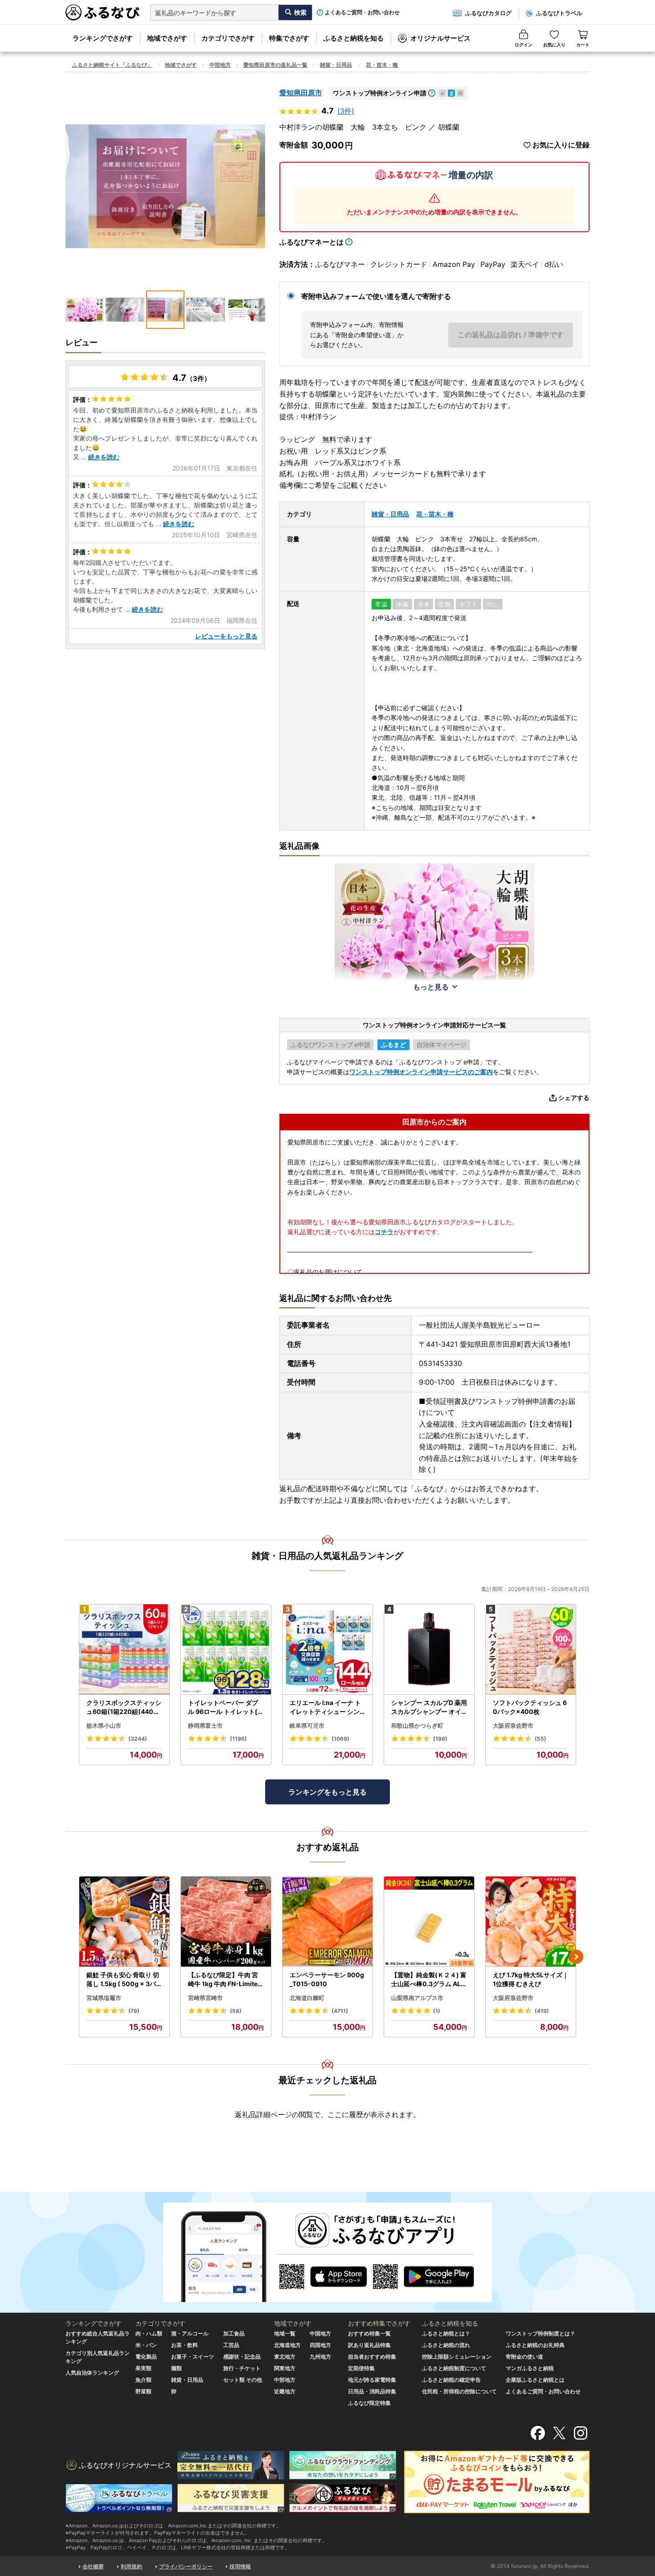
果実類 (143, 2368)
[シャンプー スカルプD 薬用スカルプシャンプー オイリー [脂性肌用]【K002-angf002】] (429, 1650)
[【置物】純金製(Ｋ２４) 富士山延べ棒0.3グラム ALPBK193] (429, 1922)
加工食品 (234, 2333)
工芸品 (231, 2345)
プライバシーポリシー (186, 2566)
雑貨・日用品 (336, 65)
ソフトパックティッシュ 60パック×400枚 (530, 1707)
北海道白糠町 (307, 1998)
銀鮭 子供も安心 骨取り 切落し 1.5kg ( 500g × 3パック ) (124, 1979)
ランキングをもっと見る (327, 1792)
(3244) (138, 1739)
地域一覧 (285, 2333)
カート (583, 45)
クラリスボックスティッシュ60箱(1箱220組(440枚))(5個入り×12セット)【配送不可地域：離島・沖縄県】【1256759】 (124, 1707)
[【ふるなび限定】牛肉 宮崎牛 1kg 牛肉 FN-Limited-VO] (226, 1922)
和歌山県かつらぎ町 (417, 1726)
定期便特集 (361, 2368)
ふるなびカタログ (488, 13)
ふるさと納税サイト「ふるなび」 (112, 65)
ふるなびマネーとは (311, 242)
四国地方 (320, 2345)
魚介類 (143, 2380)
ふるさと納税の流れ (446, 2345)
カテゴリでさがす (228, 38)
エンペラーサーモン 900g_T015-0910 (327, 1979)
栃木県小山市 (104, 1726)
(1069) (340, 1739)
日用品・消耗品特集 (372, 2391)
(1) (437, 2011)
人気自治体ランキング (92, 2373)
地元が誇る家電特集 (372, 2380)
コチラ (384, 1232)
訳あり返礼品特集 (369, 2345)
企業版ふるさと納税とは (535, 2380)
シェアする (574, 1098)
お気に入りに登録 (561, 145)
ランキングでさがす (103, 38)
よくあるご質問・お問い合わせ (362, 12)
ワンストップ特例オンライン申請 (380, 93)
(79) (134, 2011)
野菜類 (143, 2391)
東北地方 (285, 2357)
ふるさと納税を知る (354, 38)
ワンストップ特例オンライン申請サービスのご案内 (421, 1072)
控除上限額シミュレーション (457, 2357)
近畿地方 (285, 2391)
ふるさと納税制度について (454, 2368)
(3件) (346, 111)
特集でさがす (289, 38)
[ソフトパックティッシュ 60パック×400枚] (531, 1650)
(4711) (340, 2011)
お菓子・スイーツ (192, 2357)
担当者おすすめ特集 (372, 2357)
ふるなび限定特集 (369, 2403)
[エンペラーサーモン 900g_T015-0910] (327, 1922)
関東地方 (285, 2368)
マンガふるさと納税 (530, 2368)
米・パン (146, 2345)
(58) (236, 2011)
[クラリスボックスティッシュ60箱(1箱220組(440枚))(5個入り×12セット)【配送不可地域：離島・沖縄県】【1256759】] (124, 1650)
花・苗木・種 (382, 65)
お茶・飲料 (184, 2345)
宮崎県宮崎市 (205, 1998)
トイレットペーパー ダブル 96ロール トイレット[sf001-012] (226, 1707)
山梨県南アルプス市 (417, 1998)
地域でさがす (167, 38)
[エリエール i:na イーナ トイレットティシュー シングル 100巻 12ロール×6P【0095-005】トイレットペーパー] (327, 1650)
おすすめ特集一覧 (369, 2333)
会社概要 (93, 2566)
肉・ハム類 (149, 2333)
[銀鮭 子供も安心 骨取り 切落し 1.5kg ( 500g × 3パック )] (124, 1922)
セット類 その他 (243, 2380)
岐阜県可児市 (307, 1726)
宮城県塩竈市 (104, 1998)
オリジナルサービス (440, 38)
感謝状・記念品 (242, 2357)
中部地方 (220, 65)
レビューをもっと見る (226, 636)
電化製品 (146, 2357)
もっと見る (431, 987)
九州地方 (320, 2357)
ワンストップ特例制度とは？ (540, 2333)
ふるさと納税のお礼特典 (535, 2345)
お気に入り (554, 45)
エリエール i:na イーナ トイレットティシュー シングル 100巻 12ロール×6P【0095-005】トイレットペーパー (325, 1707)
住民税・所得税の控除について (459, 2391)
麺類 (176, 2368)
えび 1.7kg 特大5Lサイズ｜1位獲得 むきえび (531, 1979)
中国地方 (320, 2333)
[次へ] (576, 1957)
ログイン (524, 45)
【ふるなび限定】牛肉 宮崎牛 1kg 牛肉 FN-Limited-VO (225, 1979)
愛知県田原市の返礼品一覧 (275, 65)
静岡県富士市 (205, 1726)
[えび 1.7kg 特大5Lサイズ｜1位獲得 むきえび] (531, 1922)
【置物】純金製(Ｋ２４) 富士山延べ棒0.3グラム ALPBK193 (429, 1979)
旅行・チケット (242, 2368)
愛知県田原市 (301, 93)
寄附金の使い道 (524, 2357)
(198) (440, 1739)
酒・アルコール (190, 2333)
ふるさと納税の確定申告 (451, 2380)
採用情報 (240, 2566)
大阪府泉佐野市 (513, 1726)
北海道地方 (287, 2345)
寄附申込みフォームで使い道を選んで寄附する (376, 296)
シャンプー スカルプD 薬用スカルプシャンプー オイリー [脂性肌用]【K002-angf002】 (429, 1707)
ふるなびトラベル (559, 13)
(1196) (238, 1739)
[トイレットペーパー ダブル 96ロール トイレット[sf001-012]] (226, 1650)
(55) (540, 1739)
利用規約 (131, 2566)
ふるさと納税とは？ (446, 2333)
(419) (542, 2011)
